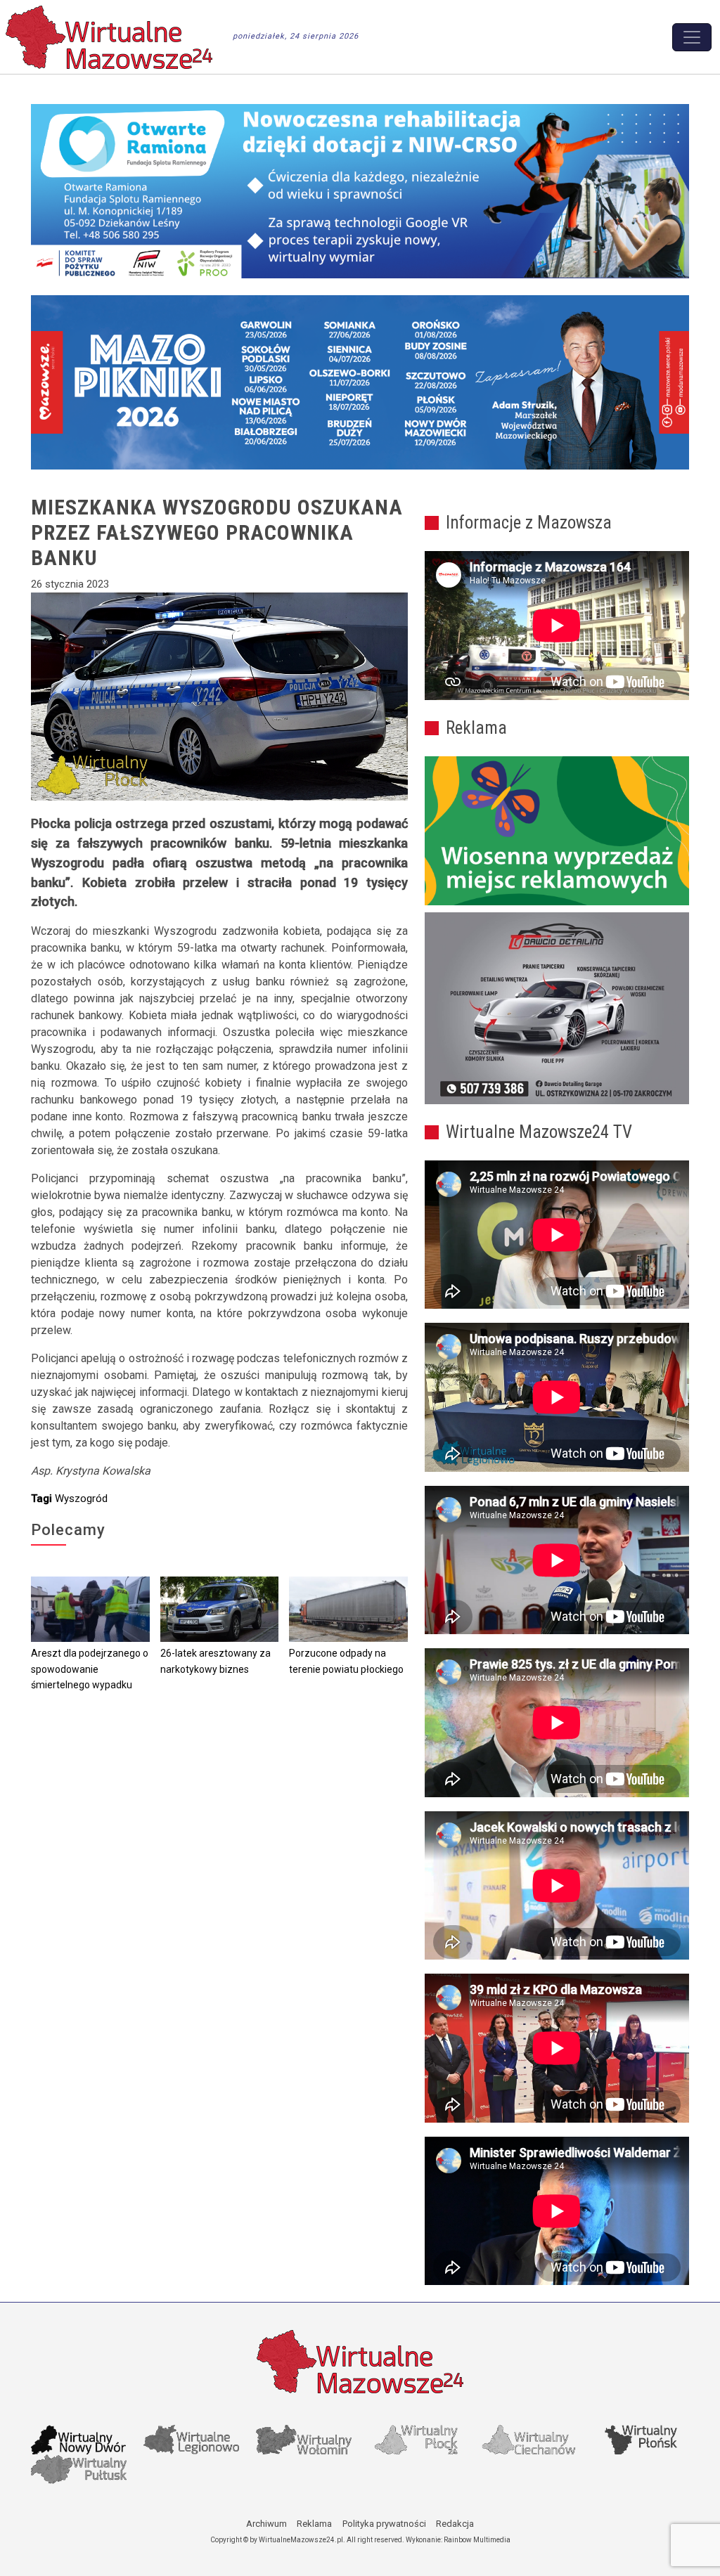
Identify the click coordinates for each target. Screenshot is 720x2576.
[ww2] (557, 831)
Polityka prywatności (384, 2524)
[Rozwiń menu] (692, 37)
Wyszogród (81, 1499)
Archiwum (266, 2524)
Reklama (314, 2524)
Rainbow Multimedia (477, 2540)
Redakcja (455, 2524)
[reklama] (557, 1008)
